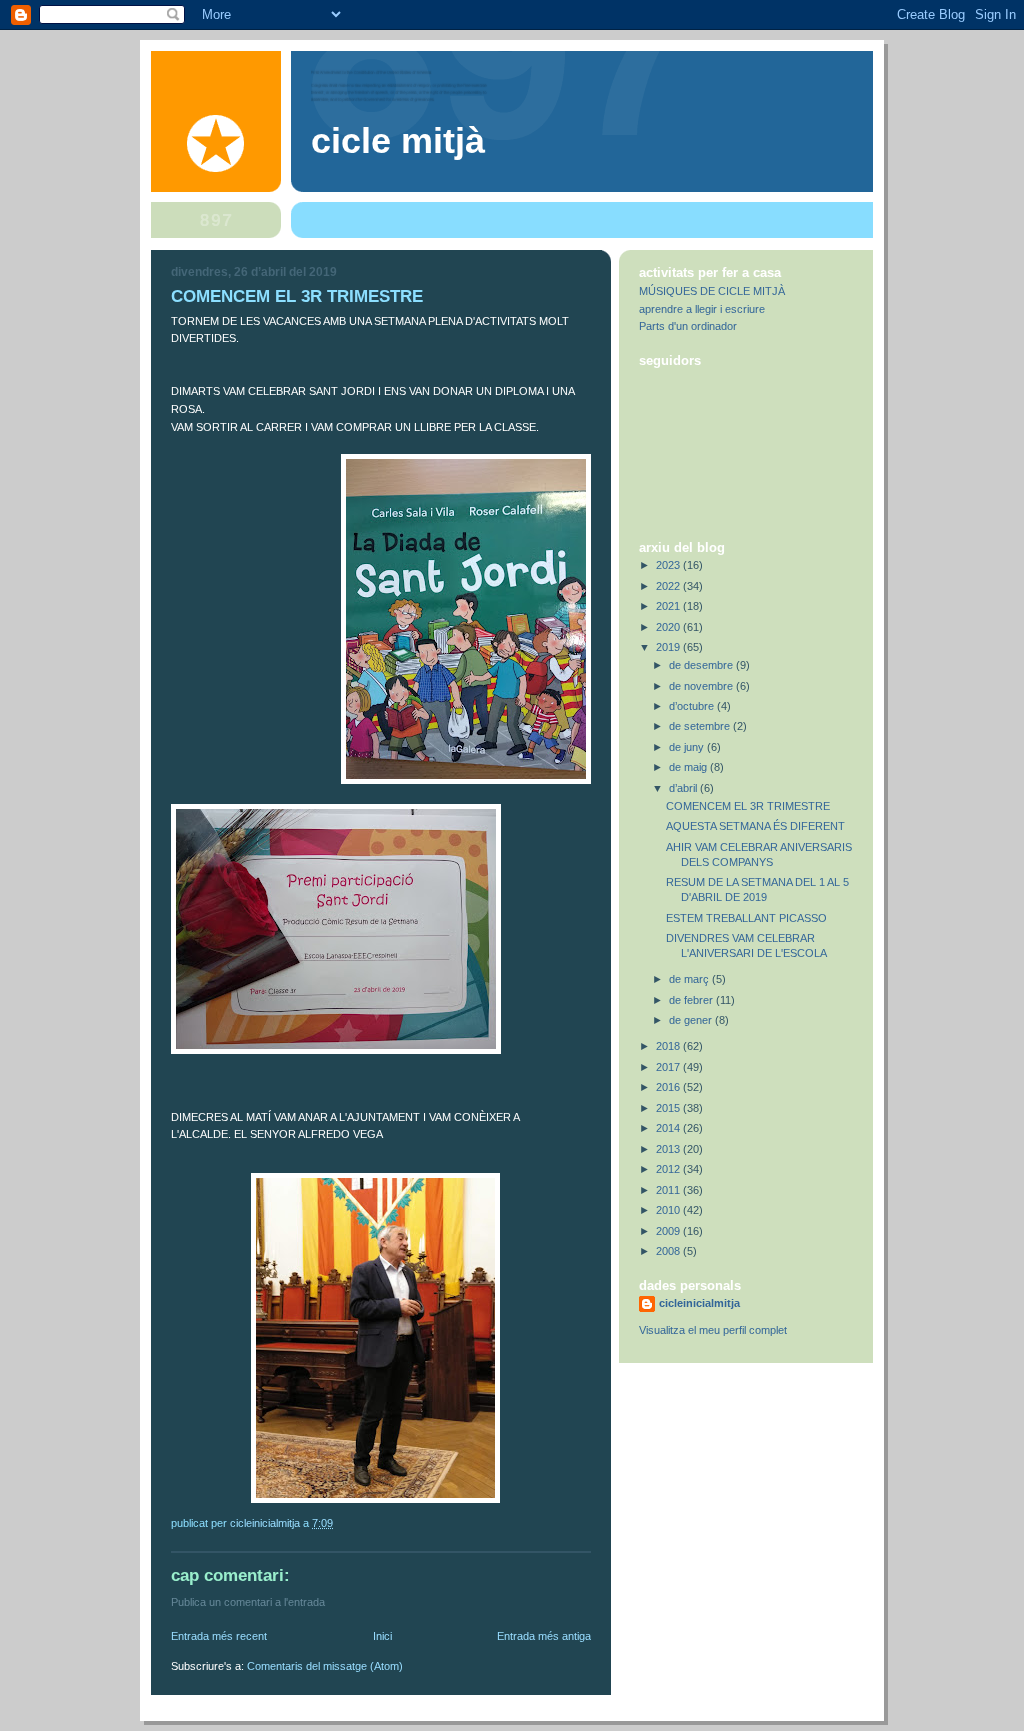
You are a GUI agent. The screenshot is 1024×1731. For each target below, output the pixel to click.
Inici (382, 1636)
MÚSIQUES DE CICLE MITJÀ (712, 291)
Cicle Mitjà (398, 141)
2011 (669, 1190)
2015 (669, 1108)
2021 (669, 606)
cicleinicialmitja (699, 1303)
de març (690, 979)
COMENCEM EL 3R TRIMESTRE (748, 806)
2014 (669, 1128)
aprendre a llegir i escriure (702, 309)
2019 (669, 647)
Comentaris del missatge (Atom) (325, 1666)
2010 (669, 1210)
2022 (669, 586)
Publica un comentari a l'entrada (248, 1602)
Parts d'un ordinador (688, 326)
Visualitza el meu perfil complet (713, 1330)
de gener (692, 1020)
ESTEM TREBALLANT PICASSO (746, 918)
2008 (669, 1251)
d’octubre (693, 706)
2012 (669, 1169)
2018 (669, 1046)
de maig (689, 767)
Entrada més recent (219, 1636)
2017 (669, 1067)
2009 (669, 1231)
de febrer (692, 1000)
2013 (669, 1149)
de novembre (702, 686)
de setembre (701, 726)
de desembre (702, 665)
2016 (669, 1087)
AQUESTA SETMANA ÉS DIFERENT (755, 826)
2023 (669, 565)
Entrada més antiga (544, 1636)
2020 (669, 627)
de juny (688, 747)
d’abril (684, 788)
